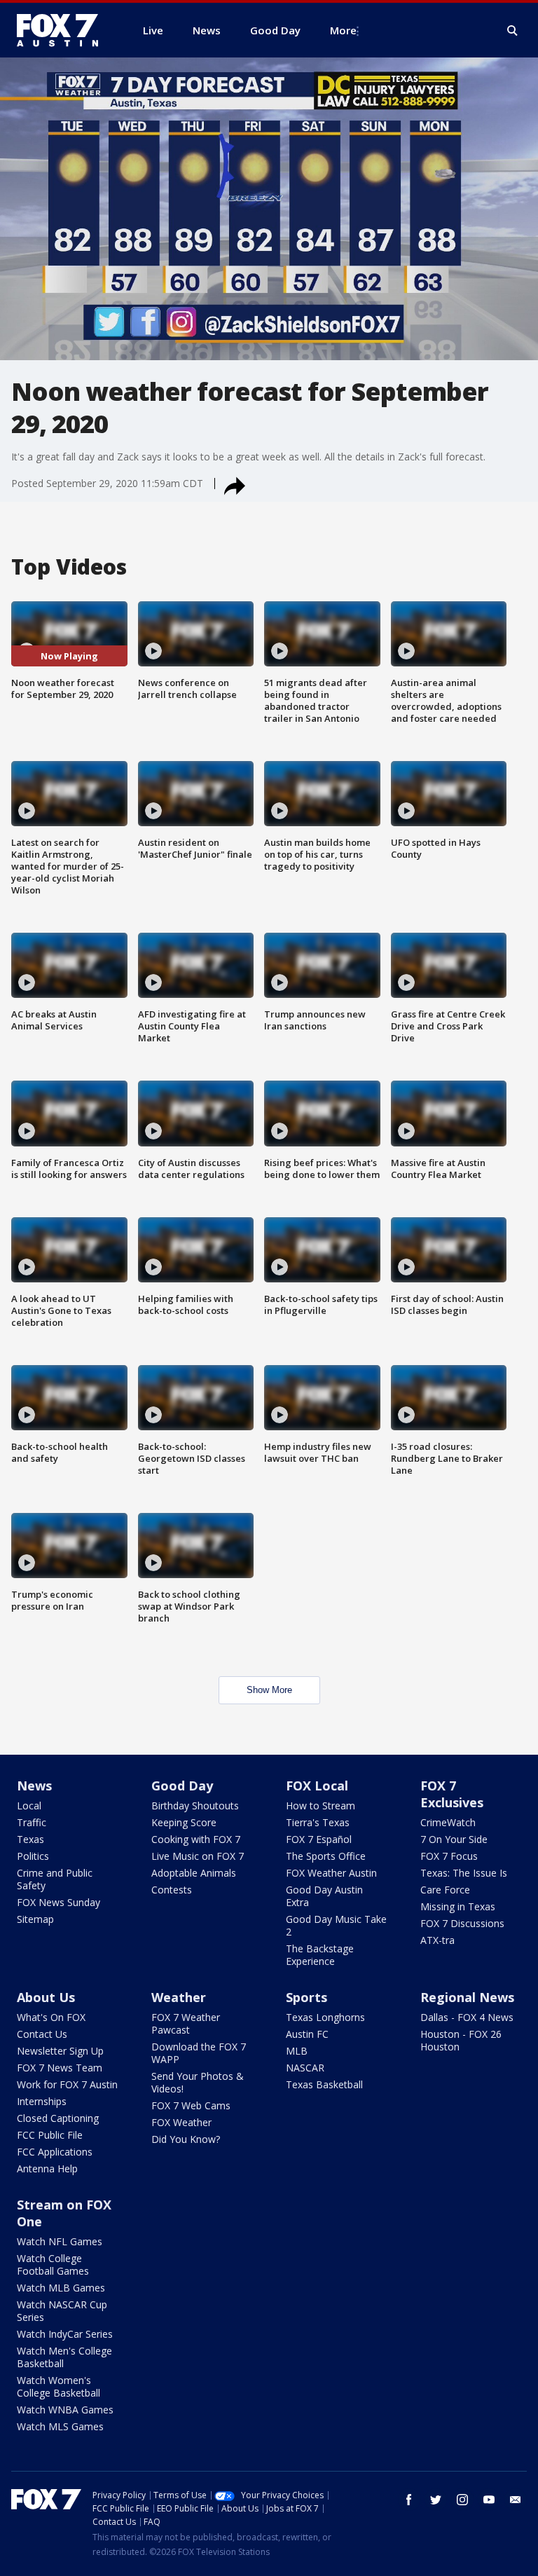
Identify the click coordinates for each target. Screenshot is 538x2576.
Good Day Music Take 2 (336, 1925)
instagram (462, 2500)
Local (29, 1806)
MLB (297, 2051)
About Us (46, 1997)
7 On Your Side (454, 1839)
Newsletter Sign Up (60, 2051)
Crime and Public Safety (55, 1879)
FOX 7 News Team (60, 2068)
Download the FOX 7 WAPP (199, 2053)
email (516, 2500)
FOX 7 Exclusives (452, 1794)
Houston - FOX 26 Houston (461, 2040)
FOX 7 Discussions (462, 1923)
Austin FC (307, 2034)
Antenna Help (47, 2169)
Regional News (467, 1997)
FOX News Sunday (58, 1902)
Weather (179, 1997)
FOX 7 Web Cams (191, 2105)
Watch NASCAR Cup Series (62, 2311)
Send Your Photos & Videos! (198, 2082)
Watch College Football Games (53, 2265)
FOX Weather (181, 2122)
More (343, 30)
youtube (489, 2500)
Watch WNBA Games (65, 2410)
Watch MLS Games (60, 2426)
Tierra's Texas (318, 1822)
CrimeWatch (448, 1822)
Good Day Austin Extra (324, 1896)
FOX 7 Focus (449, 1856)
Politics (33, 1856)
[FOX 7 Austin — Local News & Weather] (63, 30)
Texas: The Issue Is (464, 1873)
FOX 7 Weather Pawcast (186, 2023)
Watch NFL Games (60, 2241)
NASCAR (305, 2068)
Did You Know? (186, 2139)
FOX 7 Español (319, 1839)
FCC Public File (50, 2135)
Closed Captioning (58, 2118)
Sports (306, 1997)
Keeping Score (184, 1822)
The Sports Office (326, 1856)
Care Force (445, 1890)
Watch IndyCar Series (65, 2334)
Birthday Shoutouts (195, 1806)
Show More (269, 1690)
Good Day (182, 1786)
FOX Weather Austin (331, 1873)
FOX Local (317, 1786)
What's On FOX (51, 2017)
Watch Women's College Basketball (58, 2386)
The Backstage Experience (320, 1955)
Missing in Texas (458, 1906)
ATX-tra (437, 1940)
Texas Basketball (324, 2084)
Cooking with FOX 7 (196, 1839)
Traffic (32, 1822)
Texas (30, 1839)
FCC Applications (55, 2152)
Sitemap (35, 1919)
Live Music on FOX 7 (198, 1856)
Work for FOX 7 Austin (67, 2084)
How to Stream (320, 1806)
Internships (42, 2101)
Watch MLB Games (61, 2288)
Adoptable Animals (194, 1873)
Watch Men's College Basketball (64, 2357)
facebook (409, 2500)
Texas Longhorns (325, 2017)
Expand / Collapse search (513, 31)
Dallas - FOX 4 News (467, 2017)
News (34, 1786)
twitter (436, 2500)
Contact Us (42, 2034)
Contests (172, 1890)
